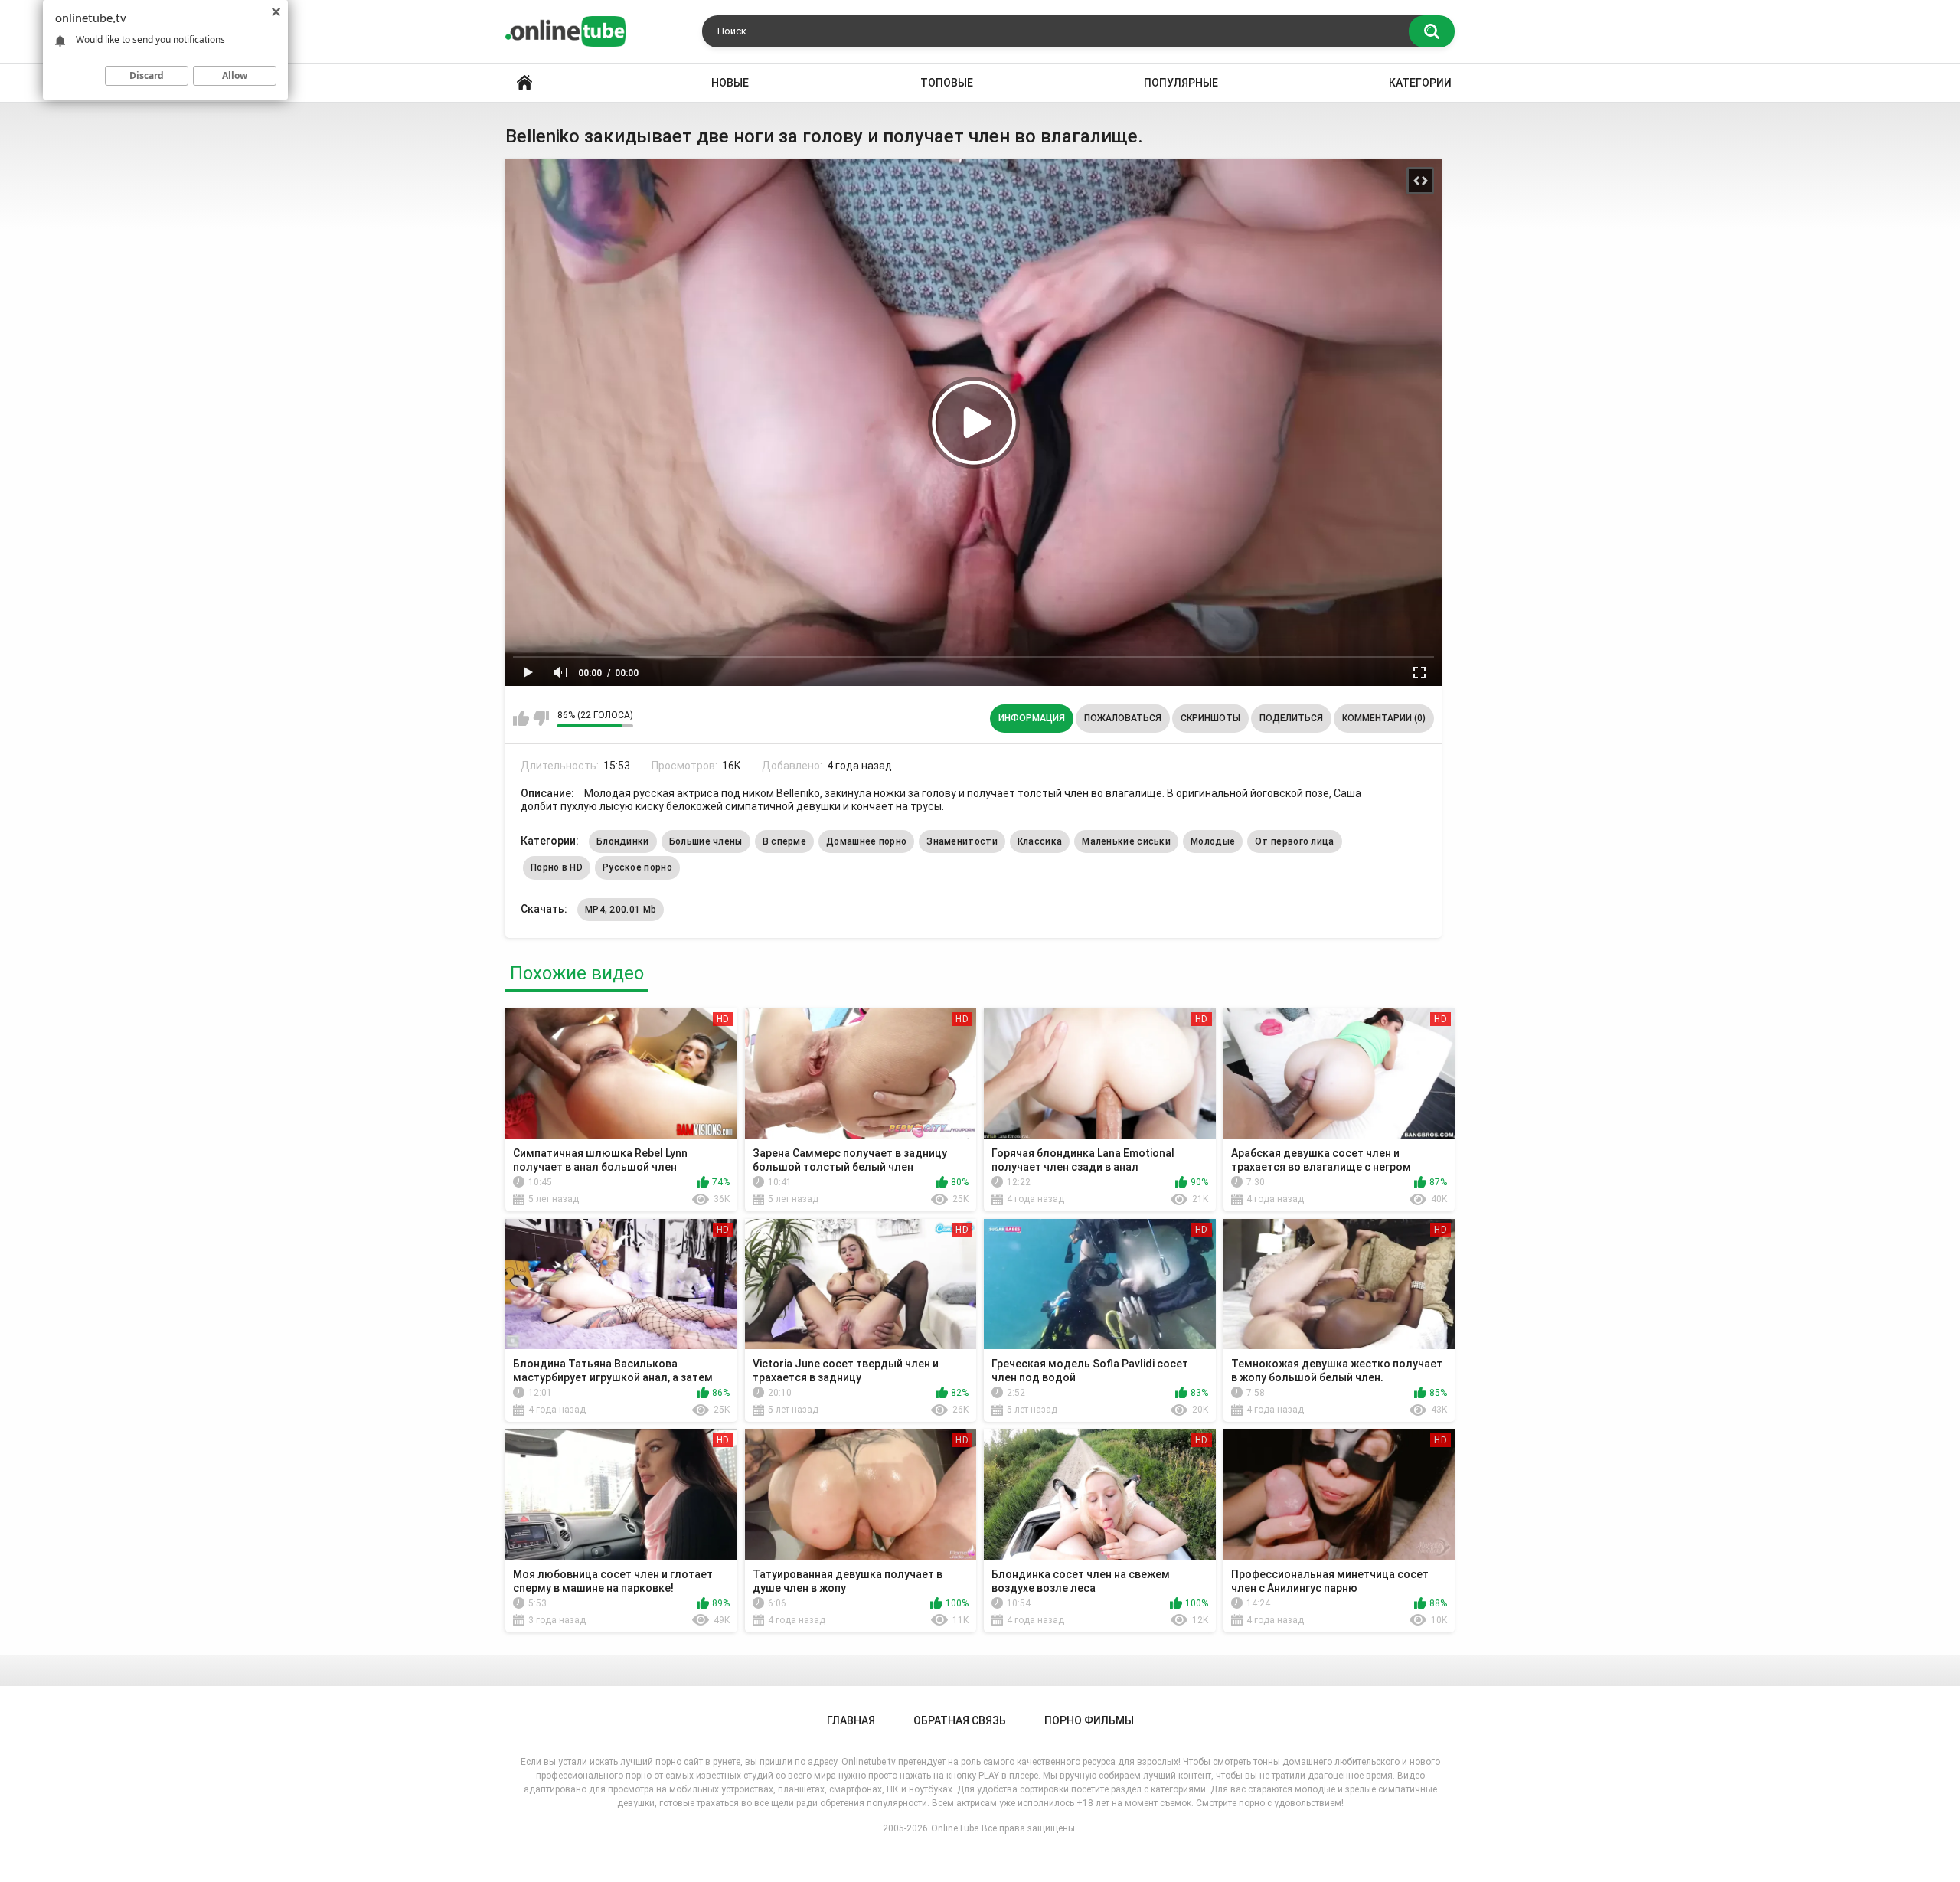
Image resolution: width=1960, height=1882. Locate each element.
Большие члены (706, 841)
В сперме (784, 841)
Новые (730, 83)
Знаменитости (962, 841)
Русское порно (637, 867)
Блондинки (623, 841)
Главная (524, 83)
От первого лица (1295, 841)
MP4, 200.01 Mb (621, 910)
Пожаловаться (1123, 718)
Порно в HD (557, 867)
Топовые (947, 83)
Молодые (1213, 841)
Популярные (1181, 83)
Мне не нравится (541, 718)
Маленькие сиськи (1126, 841)
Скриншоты (1210, 718)
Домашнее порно (866, 841)
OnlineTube (955, 1828)
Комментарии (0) (1384, 718)
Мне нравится (521, 718)
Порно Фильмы (1089, 1720)
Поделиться (1291, 718)
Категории (1420, 83)
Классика (1040, 841)
